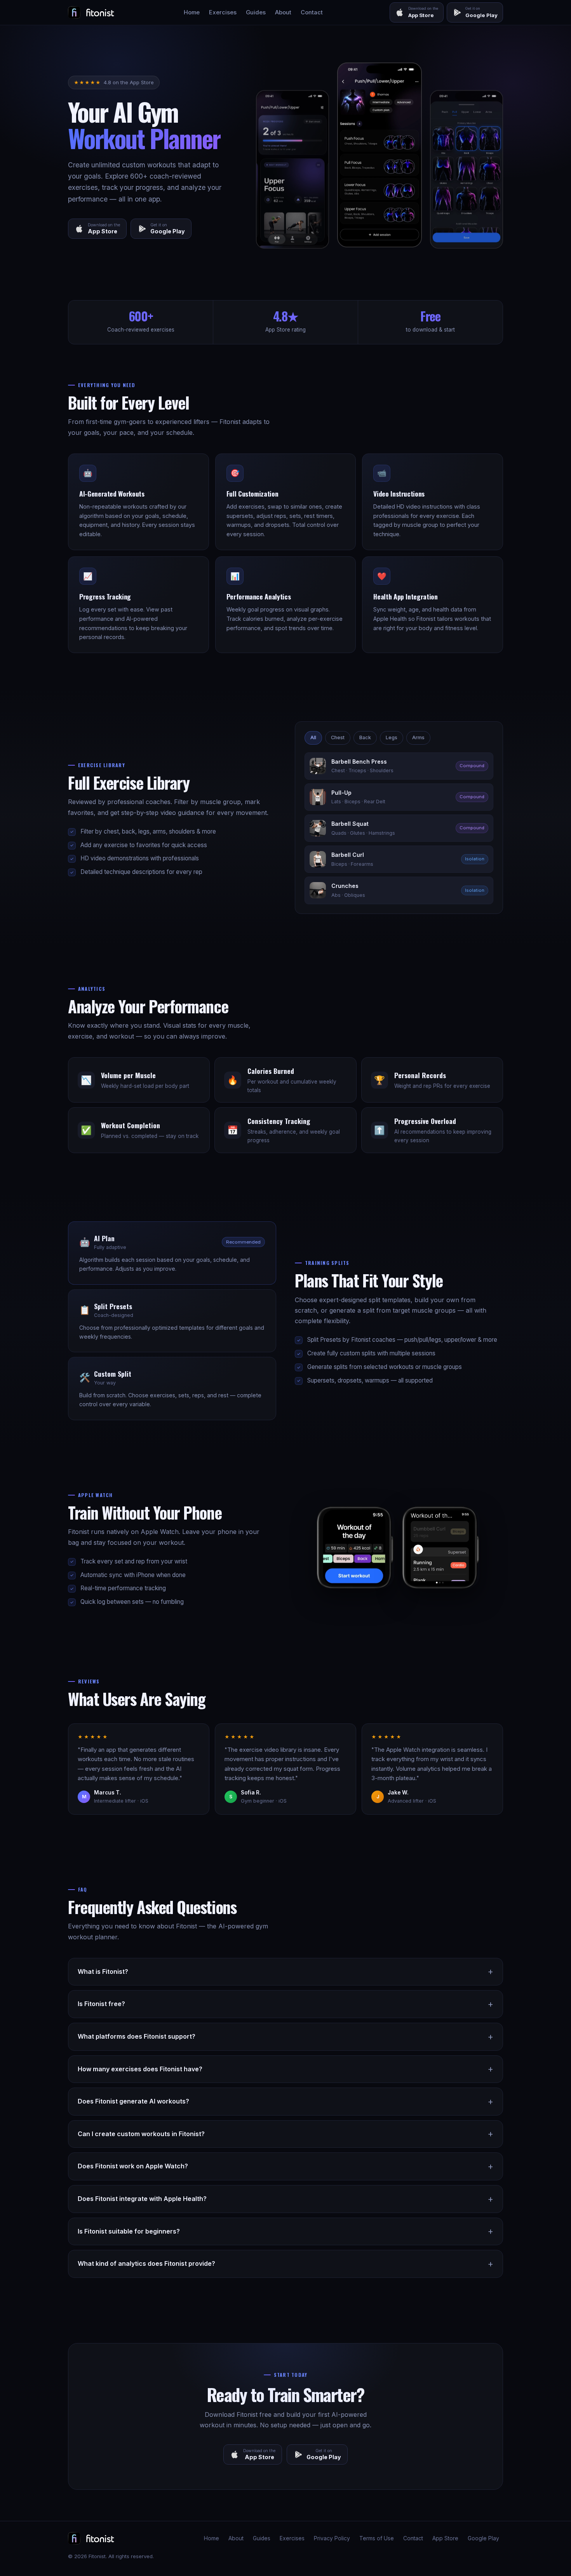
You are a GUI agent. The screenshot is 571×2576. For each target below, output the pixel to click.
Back (365, 737)
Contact (312, 12)
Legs (392, 737)
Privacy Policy (332, 2538)
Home (192, 12)
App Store (445, 2538)
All (313, 737)
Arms (418, 737)
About (283, 12)
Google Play (483, 2538)
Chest (338, 737)
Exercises (223, 12)
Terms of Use (377, 2538)
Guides (256, 12)
